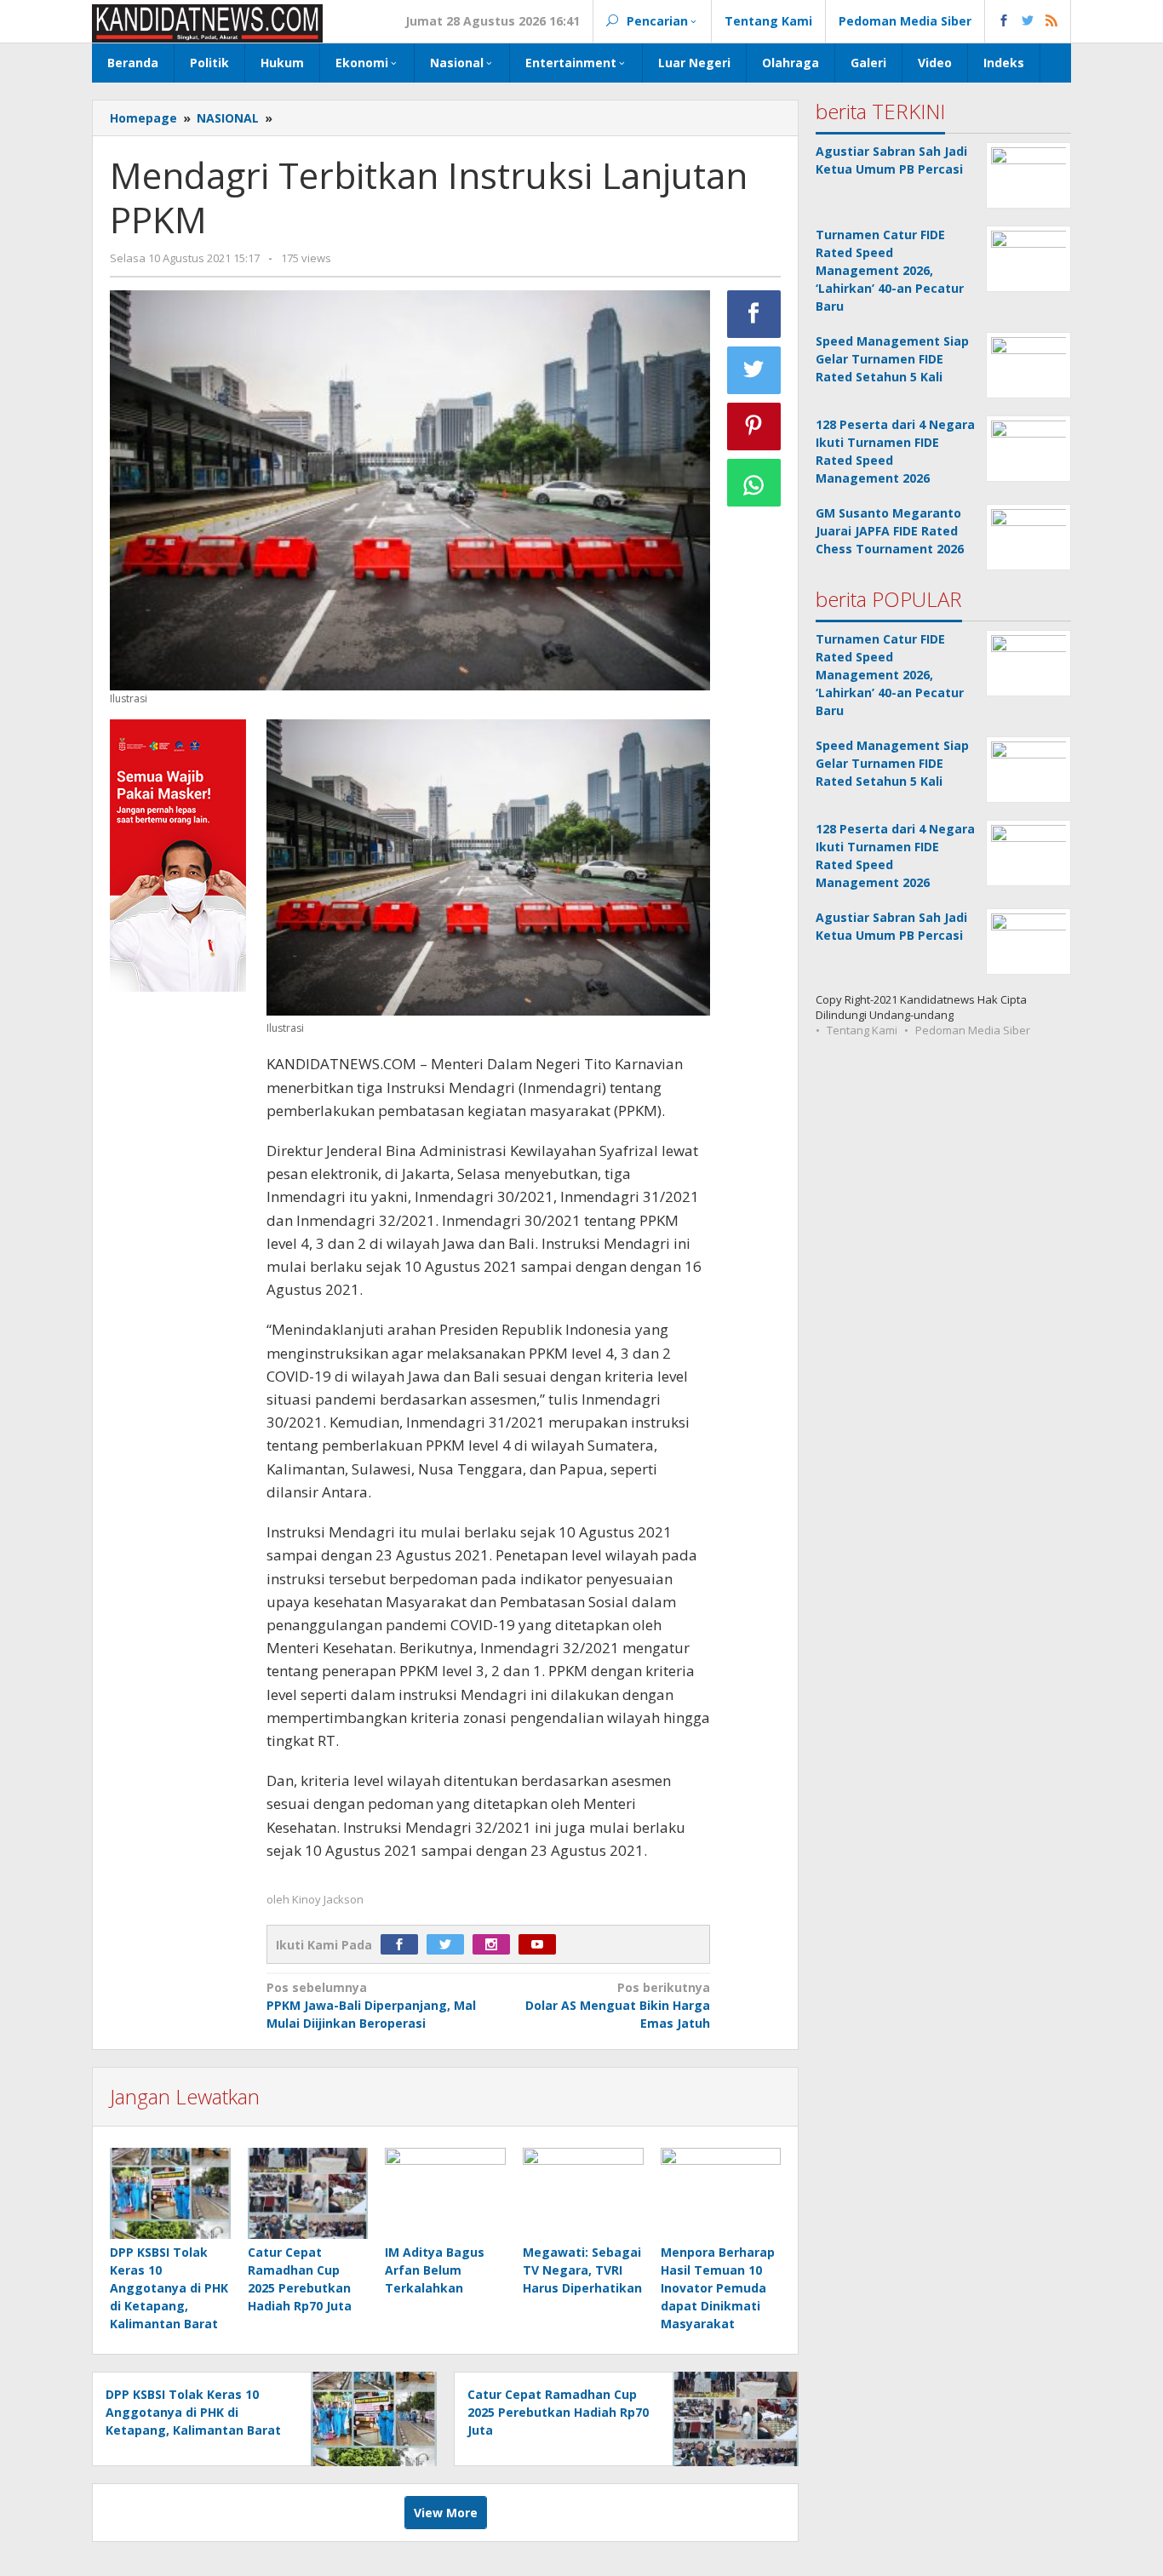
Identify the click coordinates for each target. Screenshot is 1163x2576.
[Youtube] (541, 1945)
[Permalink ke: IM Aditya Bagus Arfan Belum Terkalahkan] (445, 2194)
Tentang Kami (862, 1030)
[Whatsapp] (754, 483)
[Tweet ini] (754, 370)
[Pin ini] (754, 426)
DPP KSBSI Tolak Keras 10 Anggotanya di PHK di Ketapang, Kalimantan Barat (169, 2288)
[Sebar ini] (754, 314)
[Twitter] (450, 1945)
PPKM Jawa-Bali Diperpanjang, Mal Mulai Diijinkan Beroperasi (371, 2005)
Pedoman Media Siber (973, 1030)
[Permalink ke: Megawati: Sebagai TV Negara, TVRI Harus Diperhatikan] (583, 2194)
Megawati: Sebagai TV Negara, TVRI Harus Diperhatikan (582, 2270)
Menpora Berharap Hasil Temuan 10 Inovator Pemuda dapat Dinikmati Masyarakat (718, 2288)
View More (446, 2513)
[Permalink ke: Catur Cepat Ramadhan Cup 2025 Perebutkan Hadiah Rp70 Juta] (308, 2194)
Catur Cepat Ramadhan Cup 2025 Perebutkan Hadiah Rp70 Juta (558, 2412)
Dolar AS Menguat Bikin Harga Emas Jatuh (618, 2005)
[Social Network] (1028, 21)
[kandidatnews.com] (207, 22)
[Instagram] (496, 1945)
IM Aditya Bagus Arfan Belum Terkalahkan (435, 2270)
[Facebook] (404, 1945)
